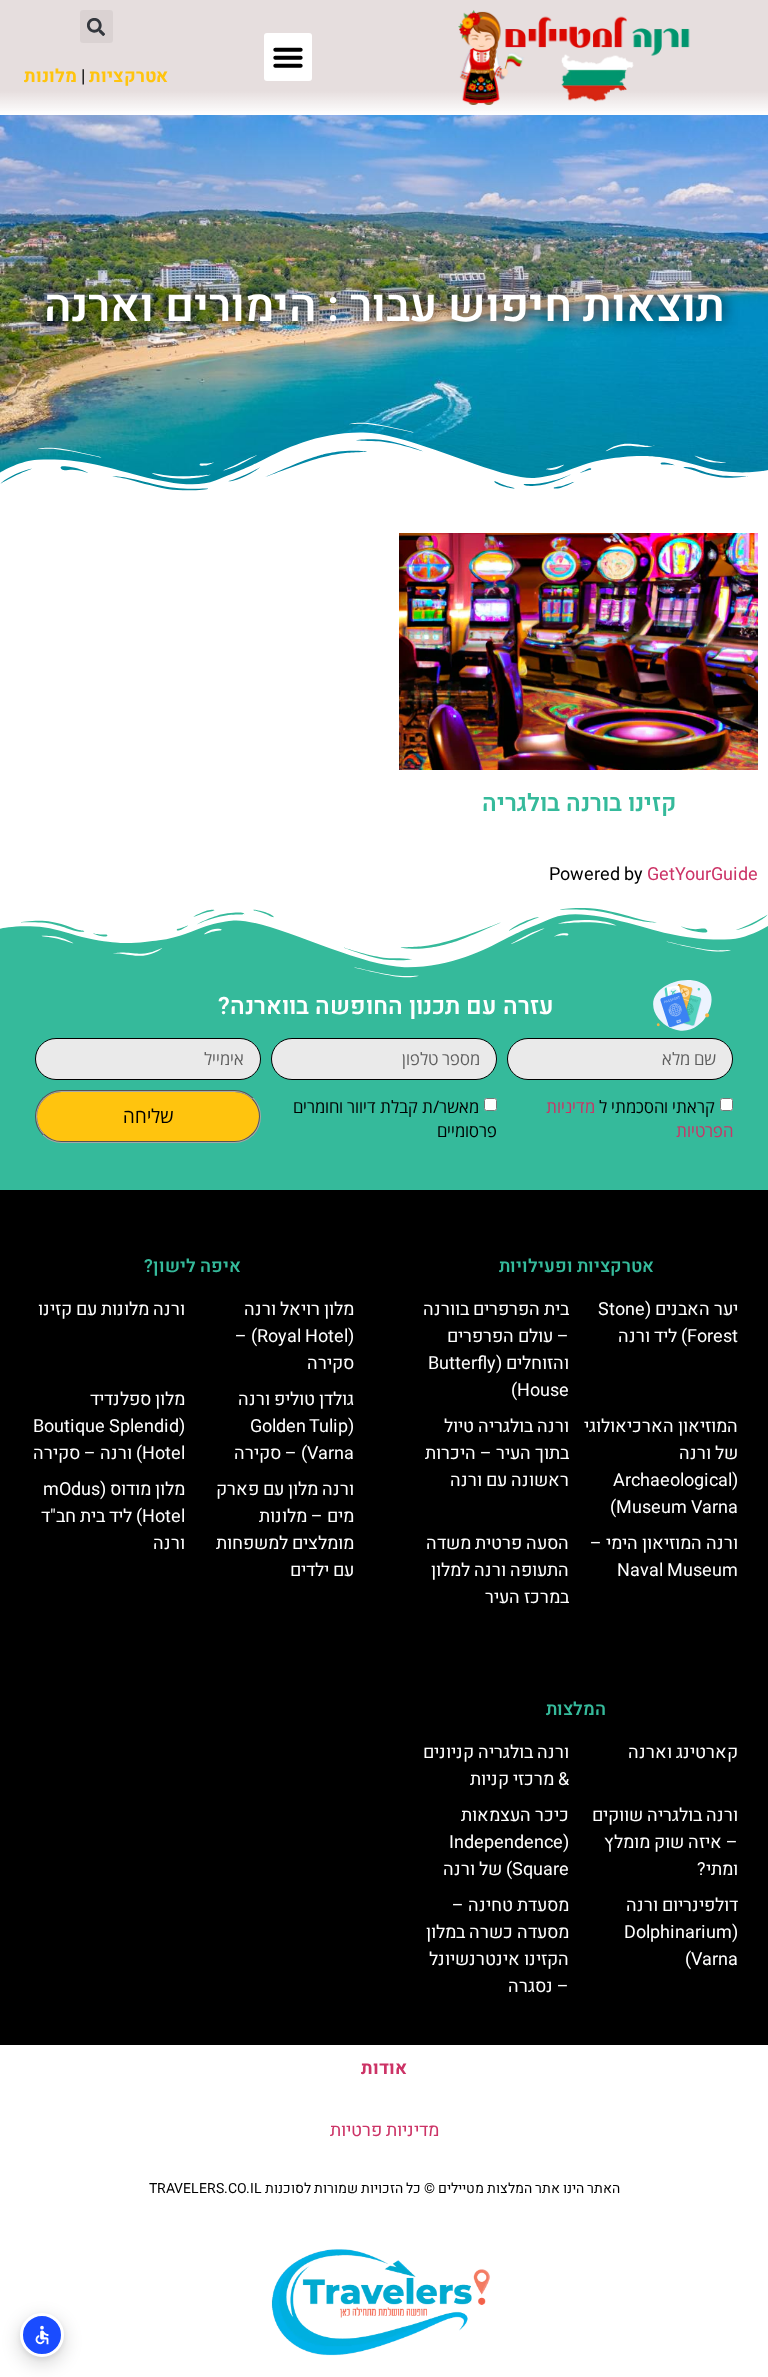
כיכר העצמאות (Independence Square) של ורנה (506, 1842)
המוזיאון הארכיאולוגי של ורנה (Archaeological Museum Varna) (661, 1467)
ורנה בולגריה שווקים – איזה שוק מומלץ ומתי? (665, 1842)
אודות (384, 2068)
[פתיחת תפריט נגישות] (42, 2335)
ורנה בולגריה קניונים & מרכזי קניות (496, 1766)
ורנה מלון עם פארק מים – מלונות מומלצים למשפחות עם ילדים (285, 1530)
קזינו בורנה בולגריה (579, 803)
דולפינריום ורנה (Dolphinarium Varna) (681, 1932)
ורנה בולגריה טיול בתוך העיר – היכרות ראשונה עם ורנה (497, 1453)
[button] (288, 57)
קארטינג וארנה (683, 1752)
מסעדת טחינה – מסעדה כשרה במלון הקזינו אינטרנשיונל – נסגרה (497, 1946)
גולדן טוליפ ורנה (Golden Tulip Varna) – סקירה (294, 1426)
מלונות (50, 76)
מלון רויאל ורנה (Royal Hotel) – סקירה (294, 1336)
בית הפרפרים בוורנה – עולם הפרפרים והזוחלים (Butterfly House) (496, 1350)
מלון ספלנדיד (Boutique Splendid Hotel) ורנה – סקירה (109, 1426)
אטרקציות (128, 76)
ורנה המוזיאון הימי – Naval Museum (664, 1557)
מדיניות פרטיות (384, 2130)
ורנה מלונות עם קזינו (111, 1309)
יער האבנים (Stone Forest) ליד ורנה (668, 1323)
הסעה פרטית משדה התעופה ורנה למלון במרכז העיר (497, 1570)
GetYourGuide (702, 874)
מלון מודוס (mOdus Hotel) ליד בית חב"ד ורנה (113, 1516)
